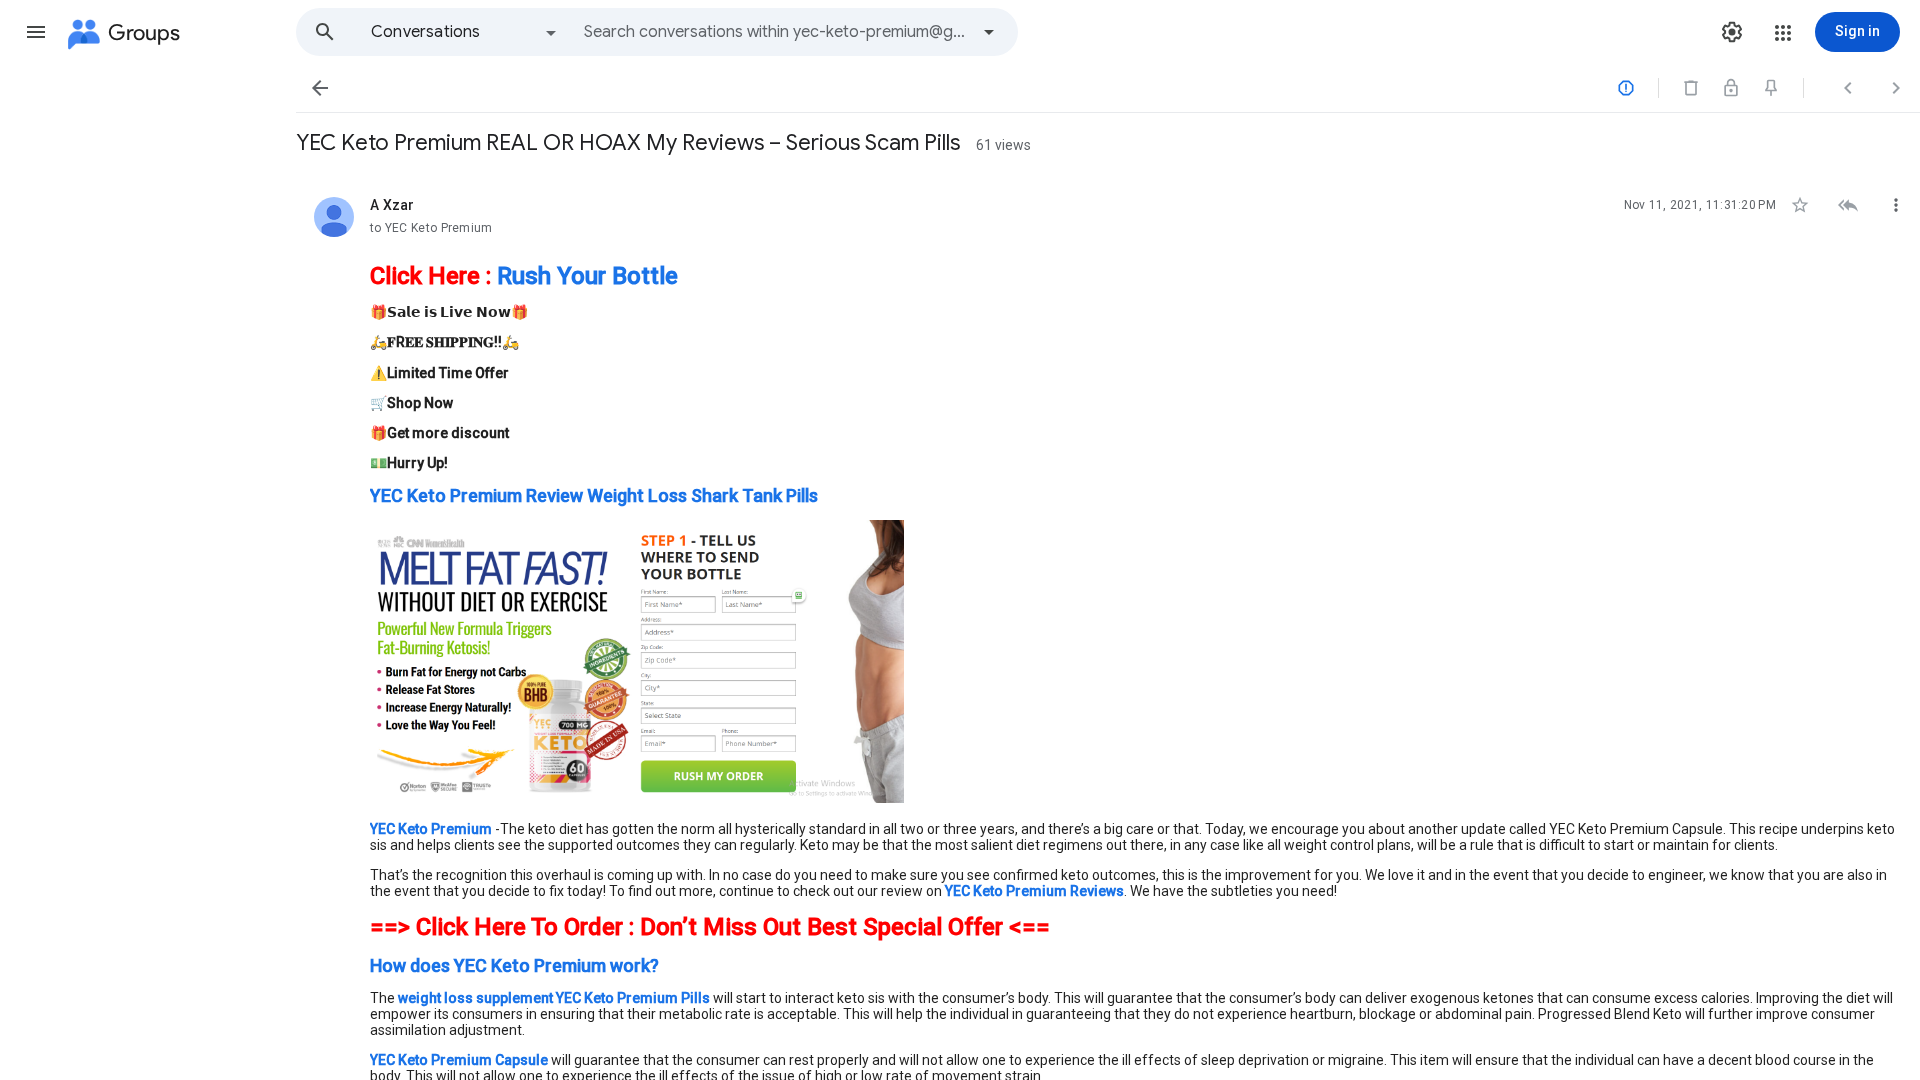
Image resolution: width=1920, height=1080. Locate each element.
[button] (36, 32)
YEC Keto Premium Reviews (1034, 891)
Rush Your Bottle (587, 276)
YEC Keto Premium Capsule (459, 1060)
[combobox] (776, 32)
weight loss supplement (477, 998)
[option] (465, 32)
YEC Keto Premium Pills (633, 998)
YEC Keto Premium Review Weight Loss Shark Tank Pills (594, 495)
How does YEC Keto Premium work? (514, 965)
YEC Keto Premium (431, 829)
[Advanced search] (989, 32)
